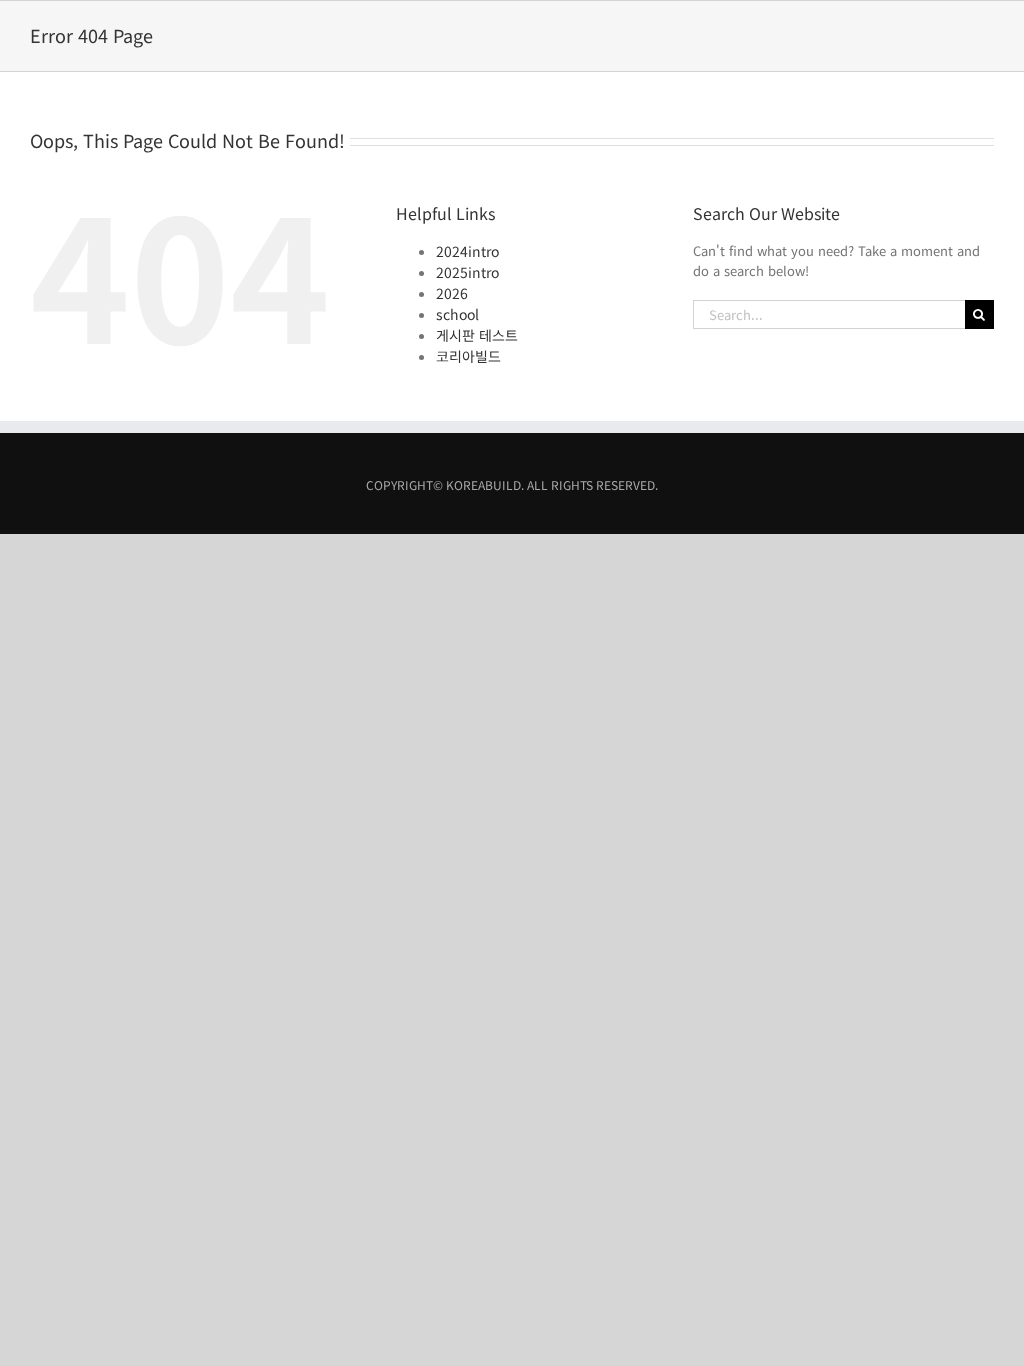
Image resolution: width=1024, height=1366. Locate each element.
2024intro (467, 251)
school (457, 314)
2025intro (467, 272)
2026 (452, 293)
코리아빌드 (468, 356)
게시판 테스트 (477, 335)
